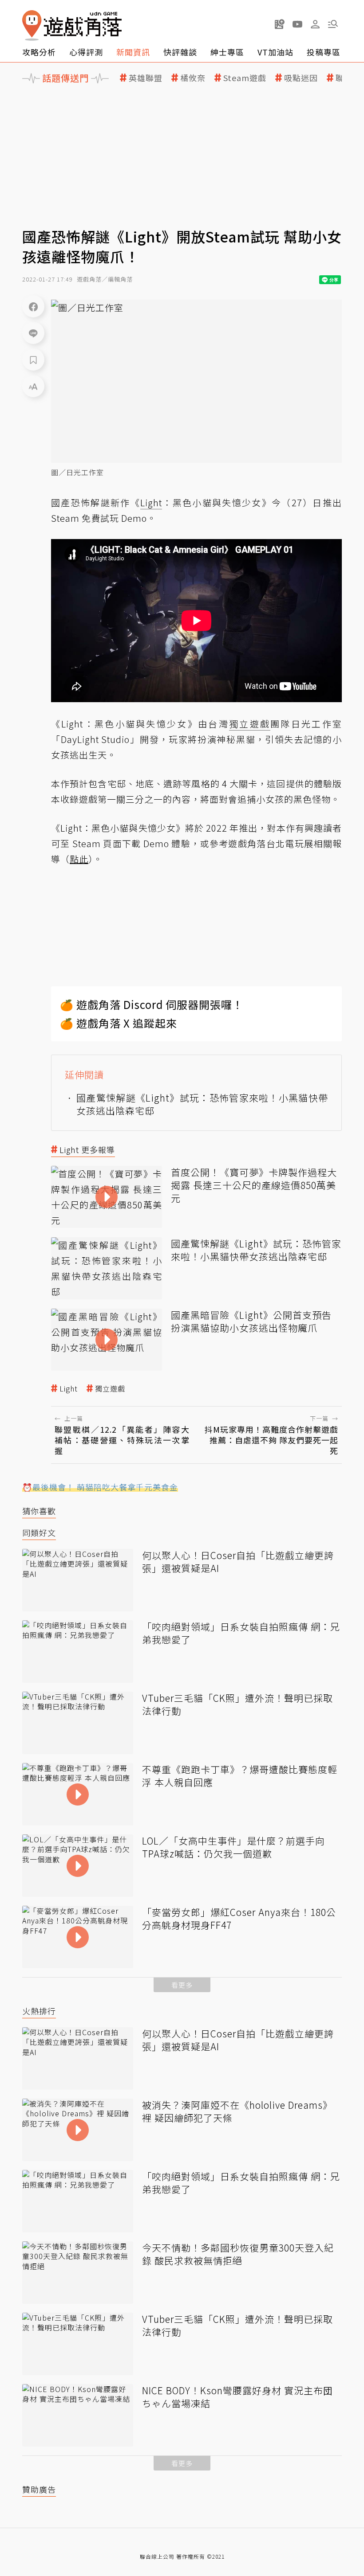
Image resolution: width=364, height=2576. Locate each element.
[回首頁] (72, 25)
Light (69, 1389)
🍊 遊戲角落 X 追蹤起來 (119, 1023)
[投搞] (280, 24)
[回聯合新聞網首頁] (32, 25)
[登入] (315, 24)
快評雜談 (180, 52)
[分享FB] (33, 306)
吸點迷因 (301, 78)
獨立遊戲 (110, 1389)
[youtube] (297, 24)
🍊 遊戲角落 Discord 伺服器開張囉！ (152, 1004)
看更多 (182, 1985)
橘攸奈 (193, 78)
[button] (333, 24)
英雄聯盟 (146, 78)
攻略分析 (39, 52)
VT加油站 (275, 52)
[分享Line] (33, 333)
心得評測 (86, 52)
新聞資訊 (133, 52)
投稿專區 (324, 52)
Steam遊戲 (245, 78)
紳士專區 (227, 52)
